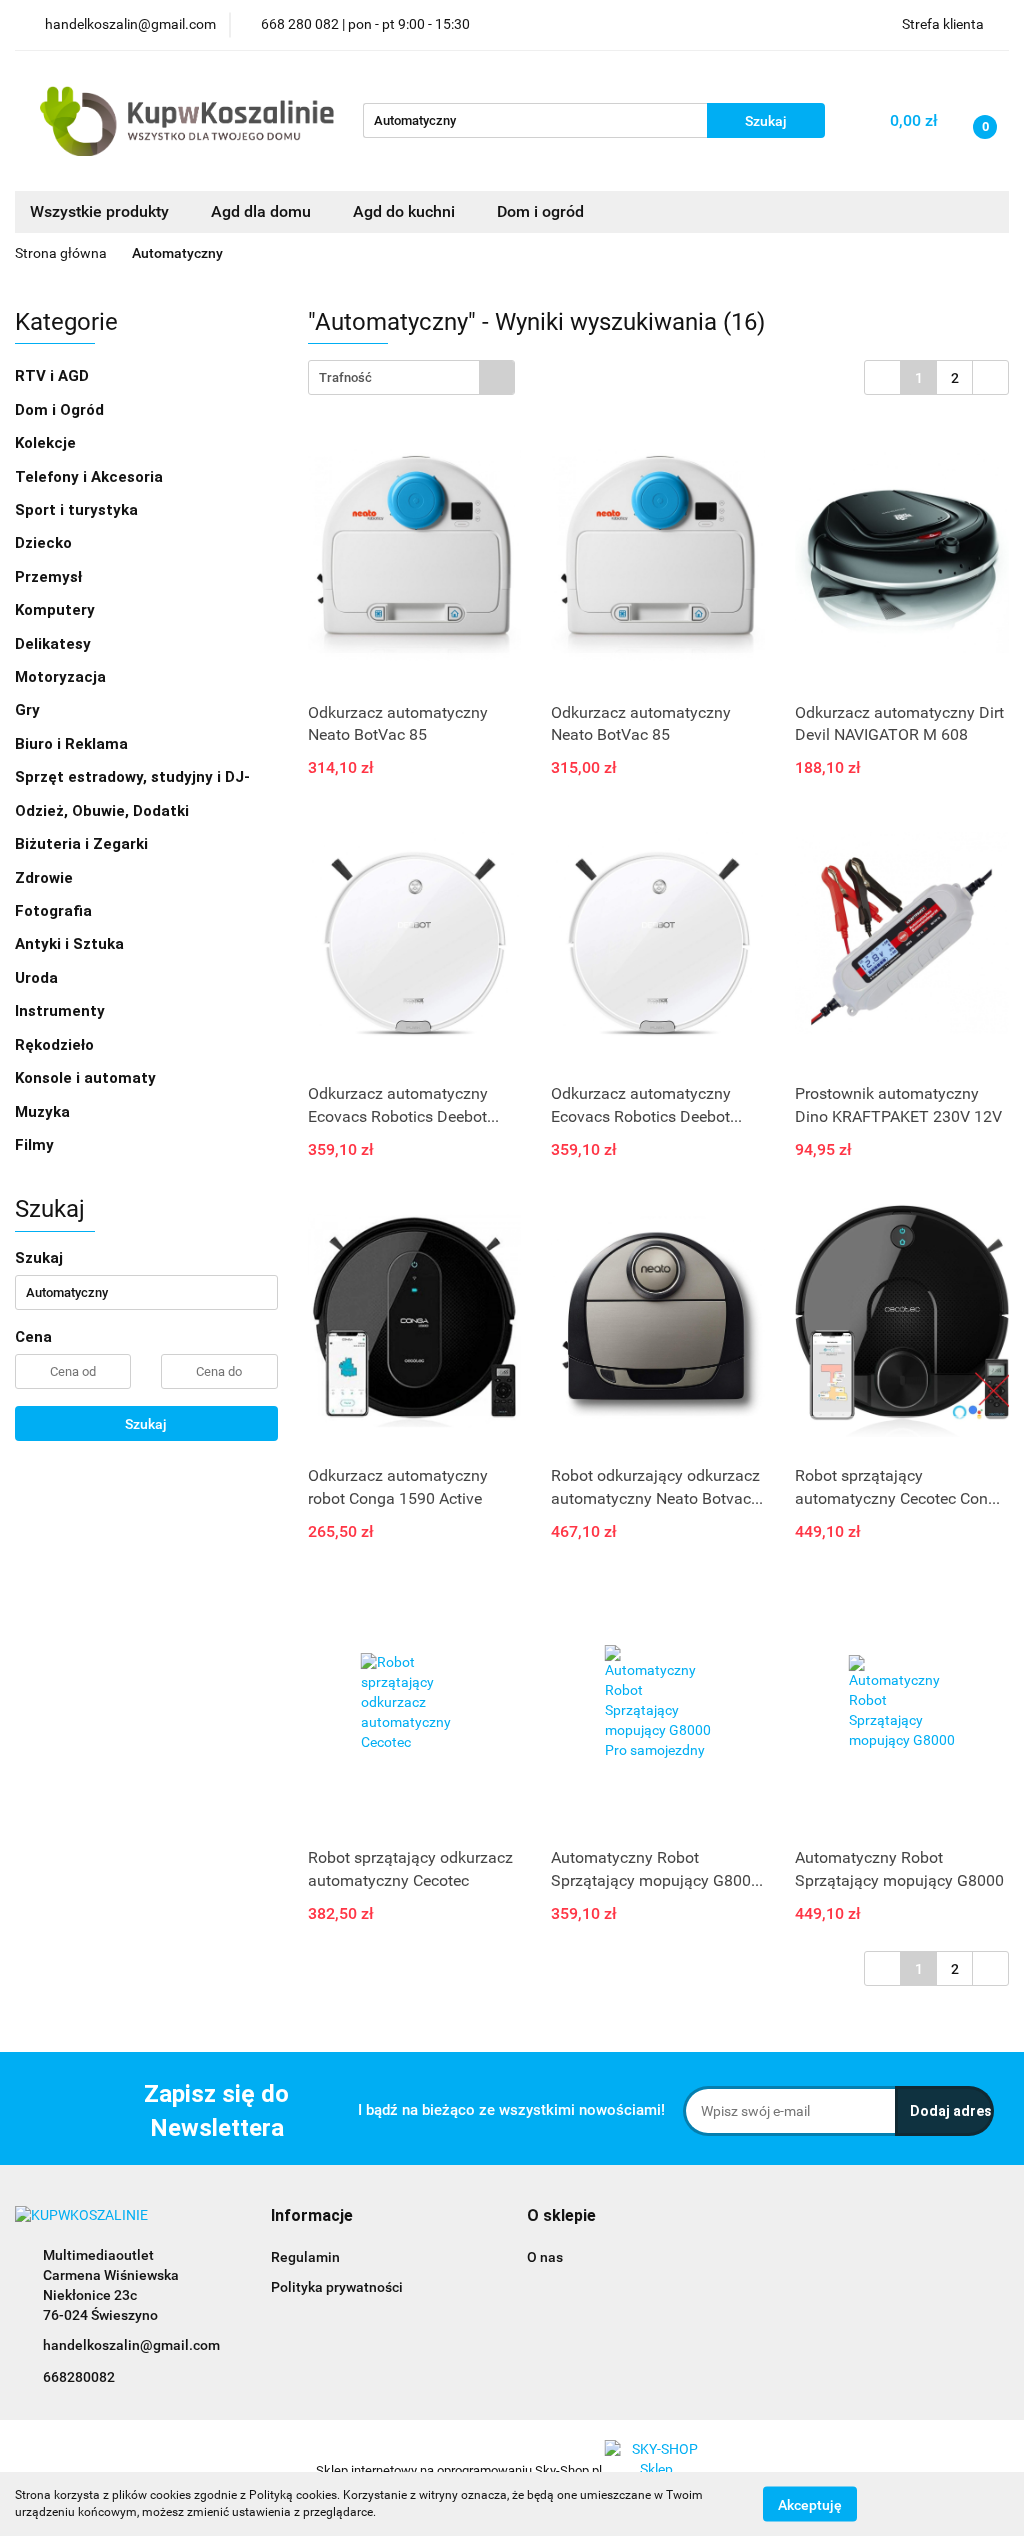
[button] (312, 2216)
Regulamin (305, 2257)
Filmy (36, 1145)
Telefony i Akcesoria (91, 477)
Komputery (57, 610)
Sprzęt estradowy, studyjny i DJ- (134, 777)
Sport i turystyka (78, 510)
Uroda (38, 978)
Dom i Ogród (61, 410)
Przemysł (50, 577)
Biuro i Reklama (73, 744)
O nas (545, 2257)
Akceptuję (810, 2504)
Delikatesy (55, 644)
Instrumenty (62, 1011)
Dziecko (45, 543)
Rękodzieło (56, 1045)
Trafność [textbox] (345, 377)
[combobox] (411, 377)
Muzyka (44, 1112)
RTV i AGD (54, 376)
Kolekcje (47, 443)
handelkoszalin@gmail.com (131, 2345)
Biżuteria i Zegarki (83, 844)
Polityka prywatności (337, 2287)
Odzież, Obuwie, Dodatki (104, 811)
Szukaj (146, 1424)
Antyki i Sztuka (71, 944)
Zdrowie (46, 878)
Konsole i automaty (87, 1078)
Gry (29, 710)
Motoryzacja (62, 677)
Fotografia (55, 911)
